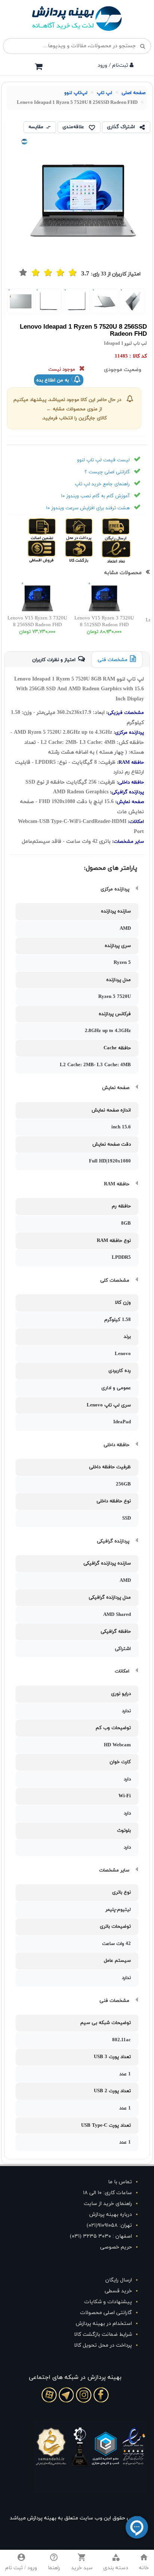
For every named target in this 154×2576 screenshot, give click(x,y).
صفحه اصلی (133, 93)
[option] (133, 301)
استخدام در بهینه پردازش (104, 2324)
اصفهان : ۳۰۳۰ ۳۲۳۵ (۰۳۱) (101, 2236)
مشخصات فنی (113, 660)
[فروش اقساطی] (55, 551)
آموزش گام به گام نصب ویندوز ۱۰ (95, 496)
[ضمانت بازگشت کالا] (91, 551)
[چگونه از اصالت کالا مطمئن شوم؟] (55, 529)
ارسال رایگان (119, 2280)
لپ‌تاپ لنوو (76, 93)
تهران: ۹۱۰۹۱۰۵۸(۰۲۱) (109, 2225)
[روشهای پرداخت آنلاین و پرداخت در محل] (91, 529)
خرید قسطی (118, 2291)
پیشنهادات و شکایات (108, 2302)
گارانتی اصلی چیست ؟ (107, 472)
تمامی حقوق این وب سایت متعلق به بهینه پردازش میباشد (75, 2518)
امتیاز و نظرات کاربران (54, 660)
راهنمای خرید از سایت (108, 2204)
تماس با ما (120, 2182)
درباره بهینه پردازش (111, 2215)
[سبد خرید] (38, 66)
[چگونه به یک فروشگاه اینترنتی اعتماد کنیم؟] (128, 551)
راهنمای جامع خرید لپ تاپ (102, 484)
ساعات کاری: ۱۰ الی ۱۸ (107, 2193)
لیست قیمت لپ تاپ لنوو (103, 460)
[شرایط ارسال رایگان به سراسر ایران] (128, 529)
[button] (116, 2563)
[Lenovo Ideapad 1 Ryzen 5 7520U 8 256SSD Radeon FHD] (133, 301)
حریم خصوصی (116, 2247)
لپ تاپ (104, 93)
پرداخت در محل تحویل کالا (103, 2345)
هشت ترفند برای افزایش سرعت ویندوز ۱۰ (88, 508)
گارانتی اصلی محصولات (106, 2313)
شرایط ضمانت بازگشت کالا (103, 2334)
